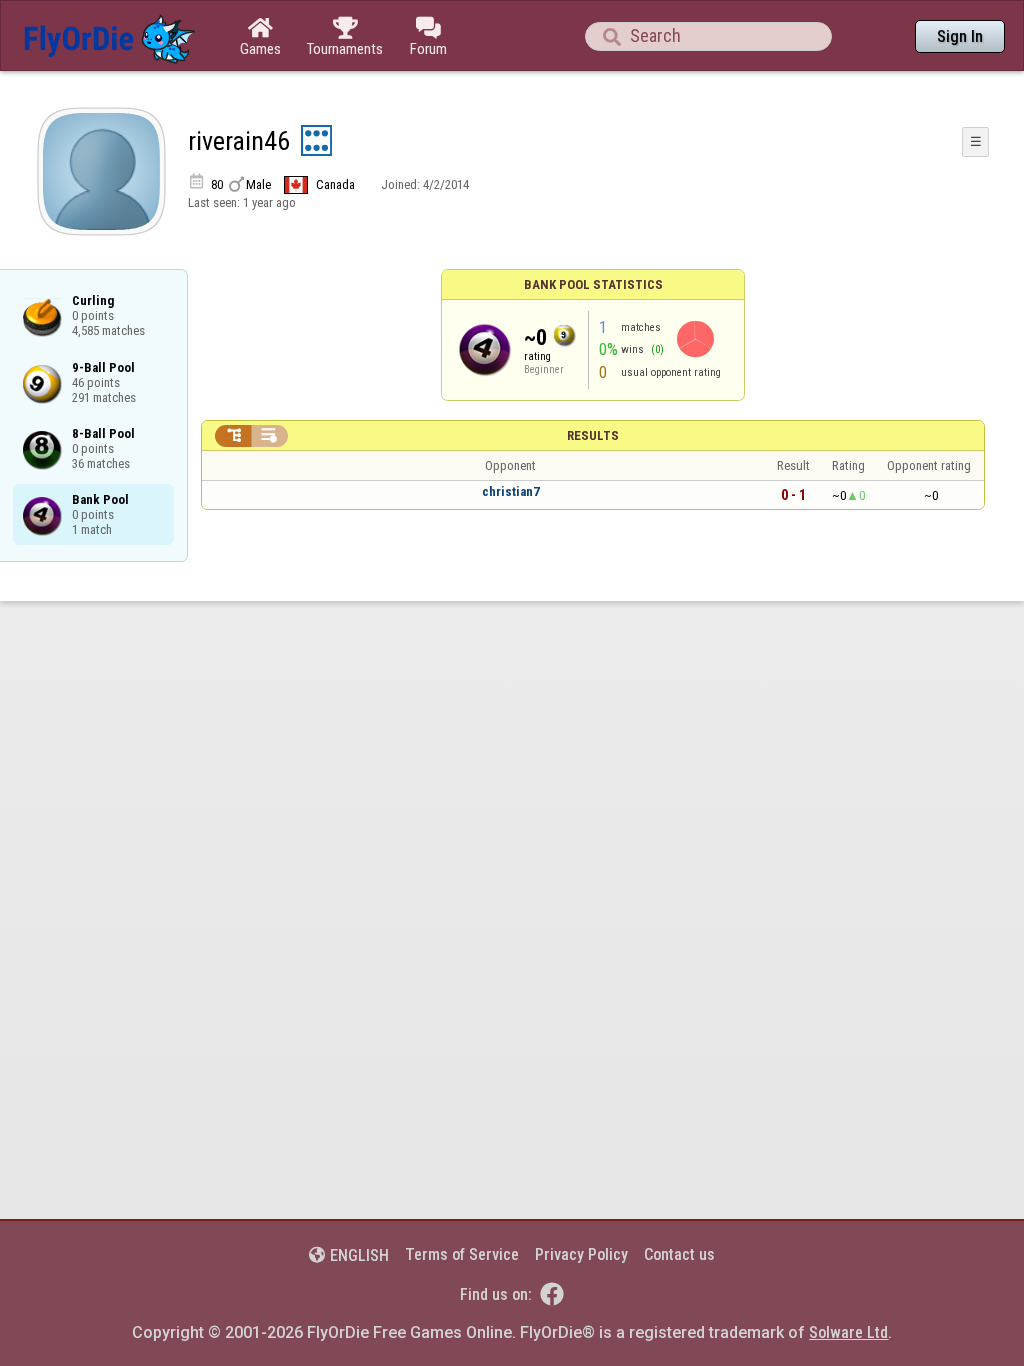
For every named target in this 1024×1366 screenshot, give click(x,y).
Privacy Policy (581, 1254)
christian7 (511, 491)
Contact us (679, 1254)
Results (593, 435)
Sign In (960, 36)
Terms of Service (462, 1254)
